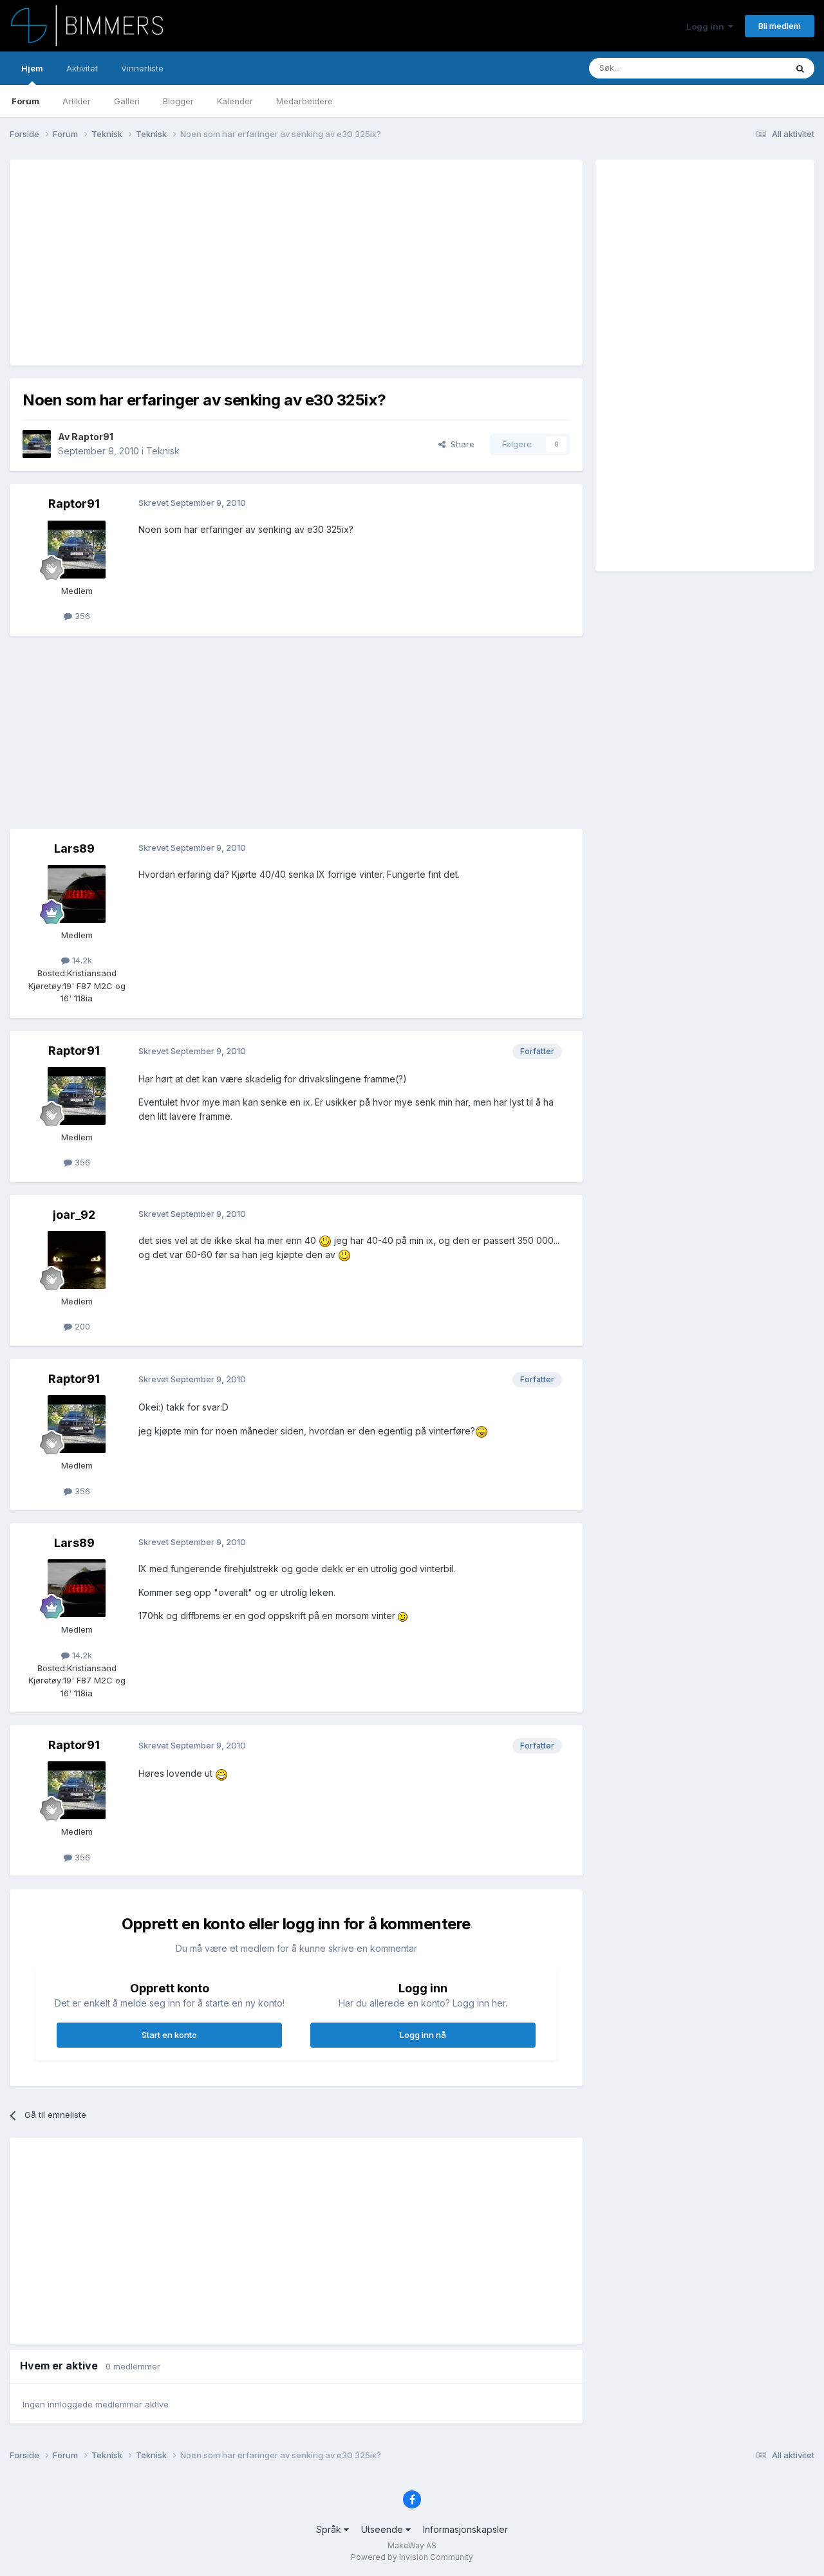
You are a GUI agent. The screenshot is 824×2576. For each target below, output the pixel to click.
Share (460, 444)
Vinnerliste (142, 68)
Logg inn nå (423, 2035)
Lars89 (74, 848)
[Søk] (800, 68)
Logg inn (707, 26)
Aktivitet (82, 68)
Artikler (77, 101)
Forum (25, 101)
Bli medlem (780, 26)
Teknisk (163, 451)
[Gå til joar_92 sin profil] (77, 1260)
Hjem (32, 68)
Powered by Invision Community (412, 2557)
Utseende (383, 2529)
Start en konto (169, 2035)
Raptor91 (92, 437)
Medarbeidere (304, 101)
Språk (330, 2529)
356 (81, 616)
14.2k (81, 960)
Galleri (127, 101)
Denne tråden (743, 68)
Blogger (178, 101)
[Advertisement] (257, 263)
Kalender (235, 101)
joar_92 (74, 1215)
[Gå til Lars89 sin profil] (77, 894)
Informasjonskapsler (465, 2529)
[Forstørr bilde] (325, 1240)
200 (81, 1326)
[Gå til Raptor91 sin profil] (37, 444)
